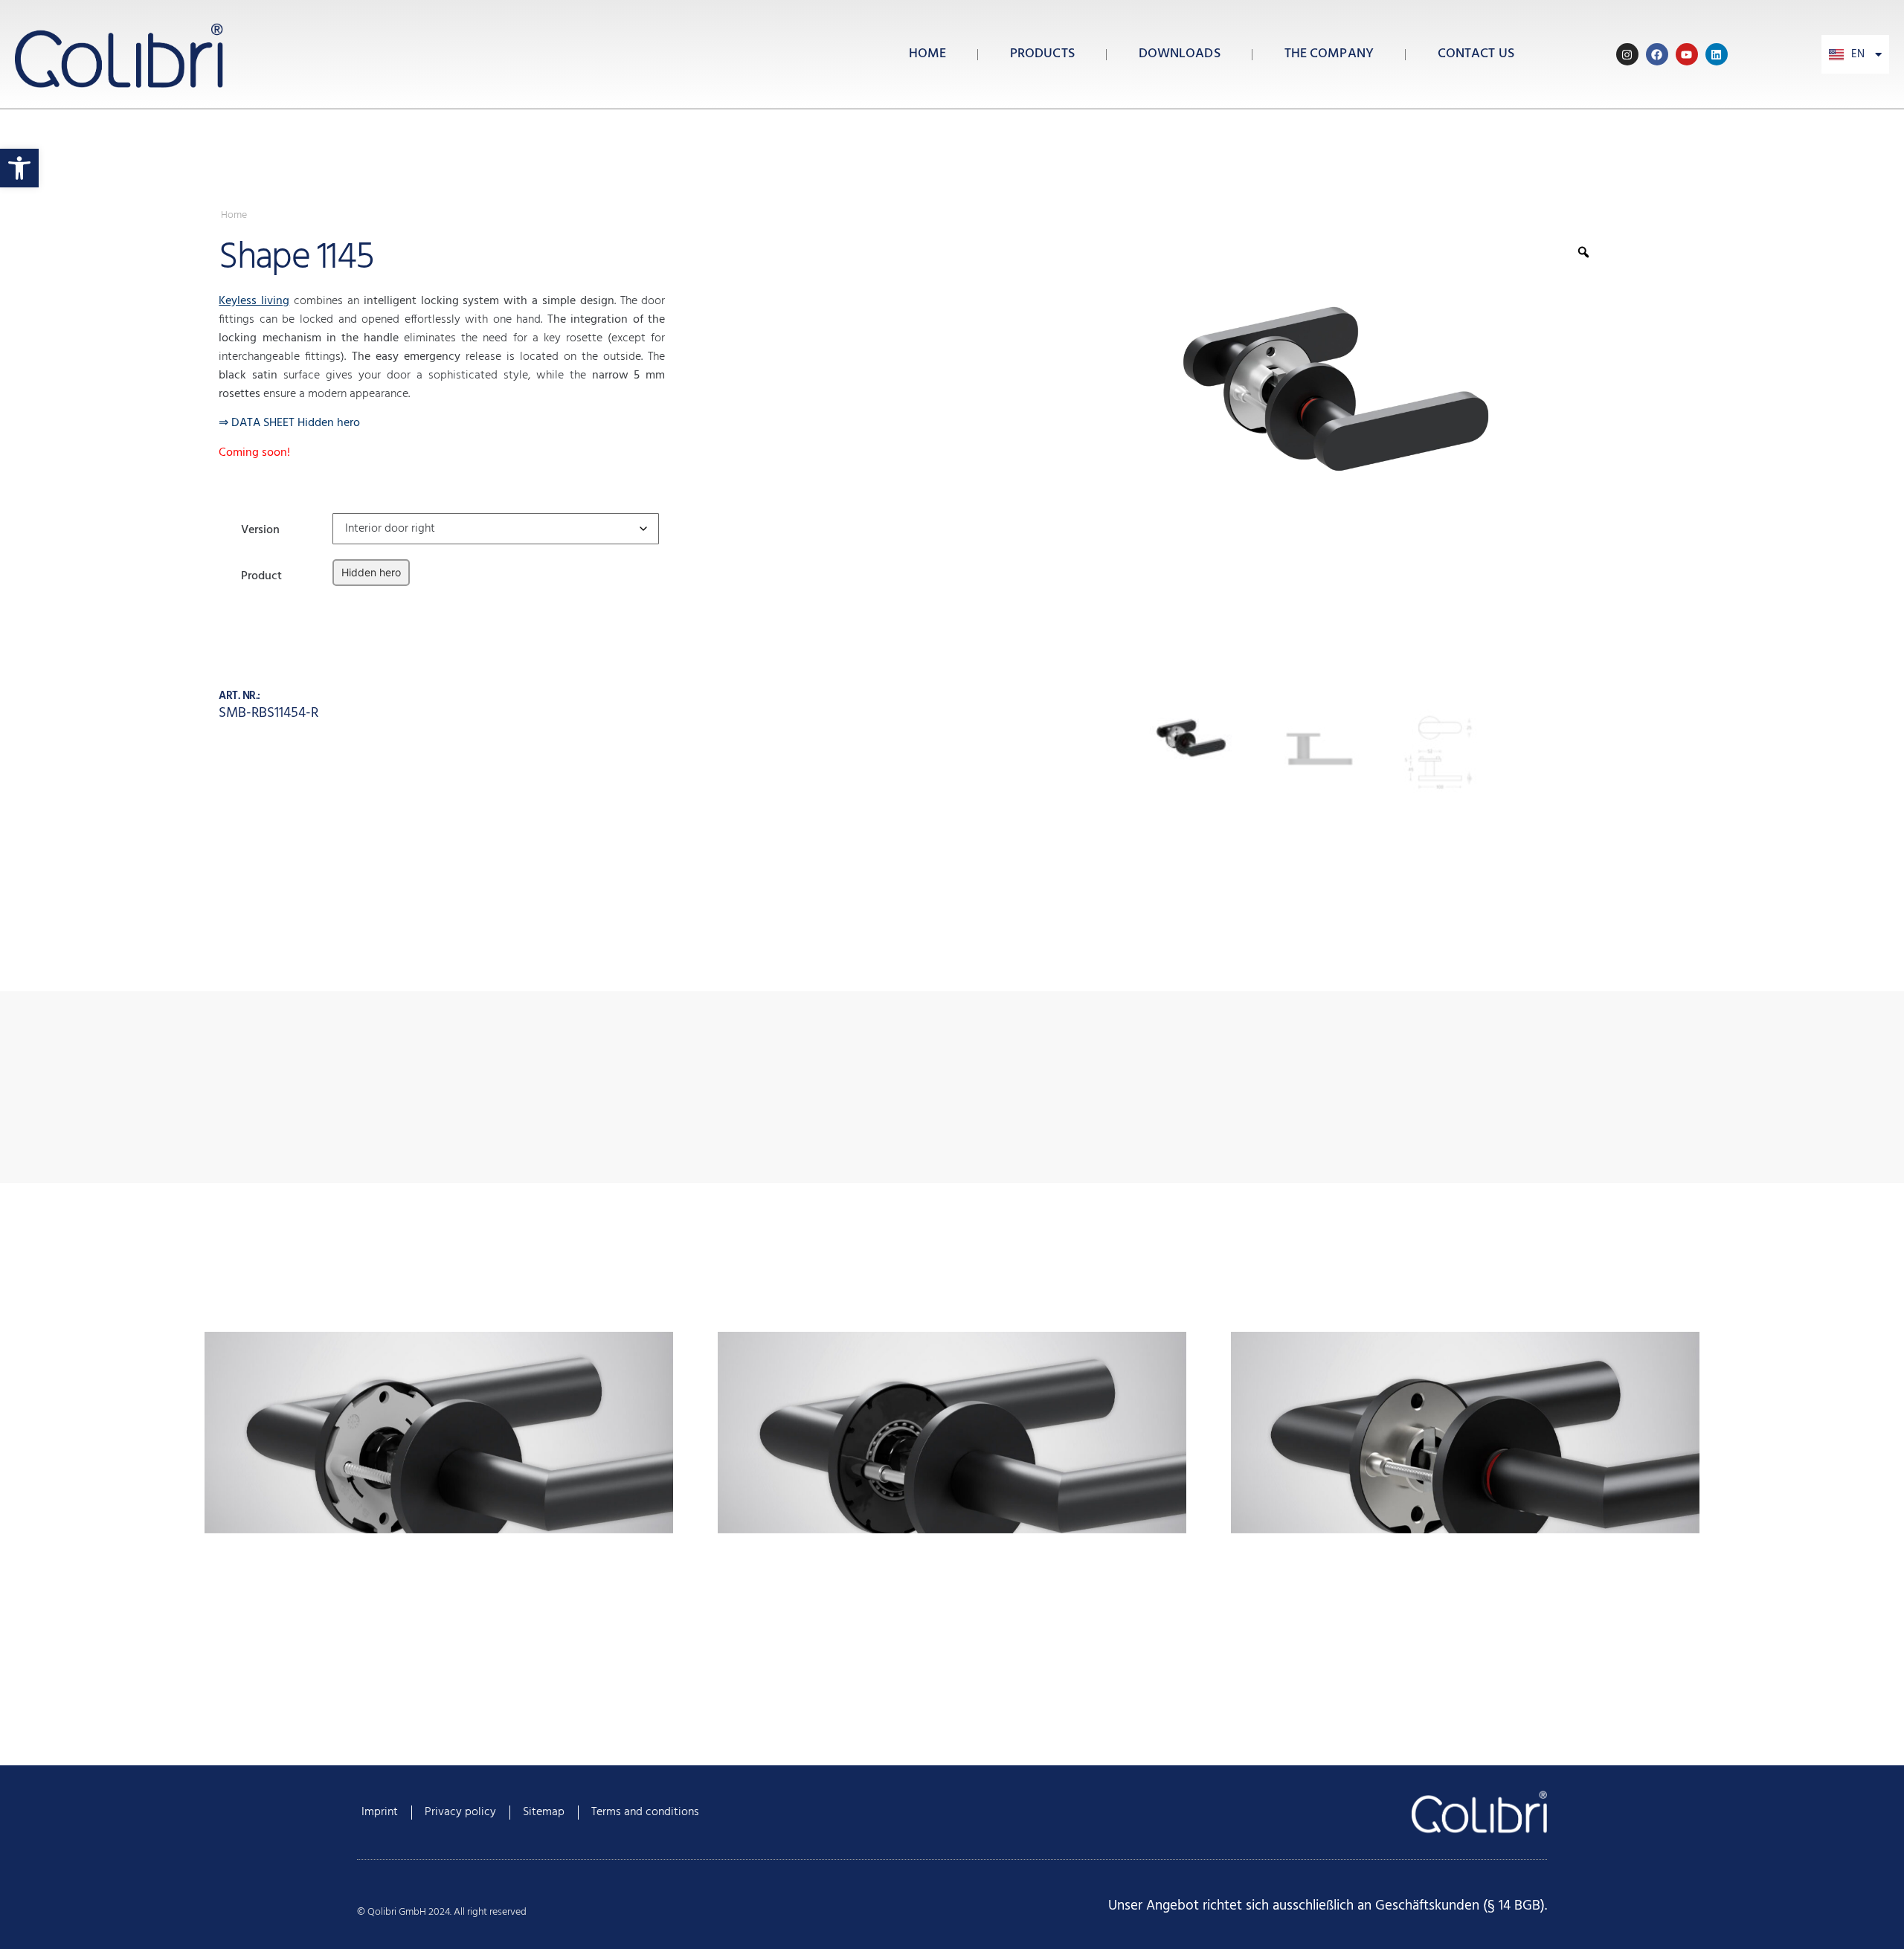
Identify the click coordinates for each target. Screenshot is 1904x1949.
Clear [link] (344, 597)
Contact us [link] (1476, 54)
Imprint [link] (380, 1812)
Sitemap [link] (544, 1812)
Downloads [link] (1180, 54)
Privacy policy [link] (460, 1812)
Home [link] (927, 54)
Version (260, 528)
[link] (19, 168)
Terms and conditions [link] (645, 1812)
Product (261, 574)
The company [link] (1329, 54)
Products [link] (1042, 54)
